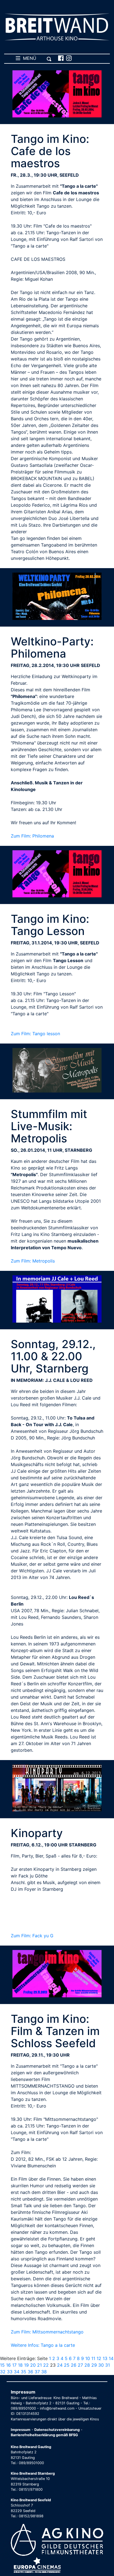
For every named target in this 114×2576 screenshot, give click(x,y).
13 (105, 2358)
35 (24, 2372)
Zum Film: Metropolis (33, 1261)
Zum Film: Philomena (32, 836)
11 (93, 2358)
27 (80, 2365)
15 (2, 2365)
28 (87, 2365)
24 (60, 2365)
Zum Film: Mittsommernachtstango (47, 2332)
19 (26, 2365)
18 (20, 2365)
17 (14, 2365)
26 (74, 2365)
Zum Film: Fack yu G (32, 1936)
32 (3, 2372)
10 (88, 2358)
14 (111, 2358)
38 (44, 2372)
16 (8, 2365)
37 (37, 2372)
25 (67, 2365)
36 (30, 2372)
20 (33, 2365)
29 (94, 2365)
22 (46, 2365)
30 (101, 2365)
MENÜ (28, 58)
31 (107, 2365)
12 (99, 2358)
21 (39, 2365)
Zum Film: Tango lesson (35, 1034)
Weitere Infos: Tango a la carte (43, 2345)
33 (10, 2372)
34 (17, 2372)
